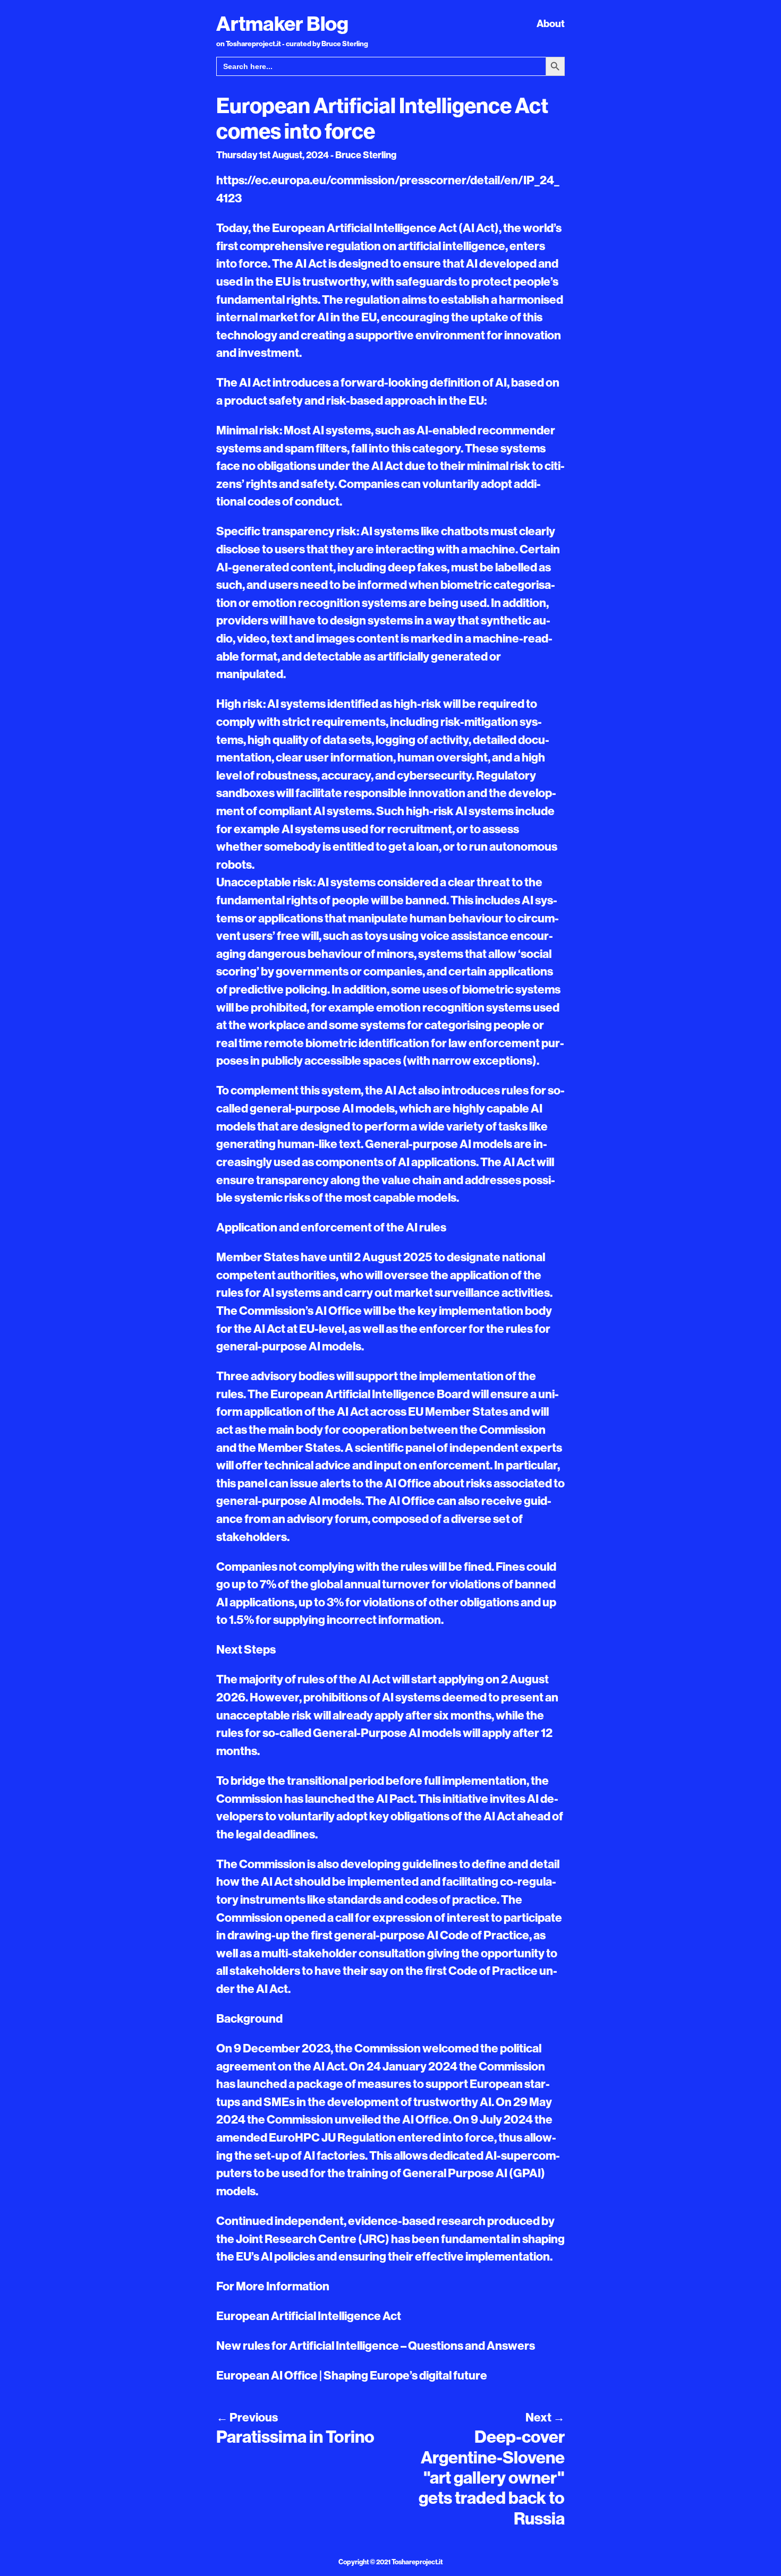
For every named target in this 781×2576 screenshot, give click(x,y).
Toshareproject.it (417, 2562)
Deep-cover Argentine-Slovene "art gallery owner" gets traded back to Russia (492, 2477)
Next (545, 2417)
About (551, 23)
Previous (247, 2417)
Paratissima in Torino (295, 2436)
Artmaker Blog (282, 23)
